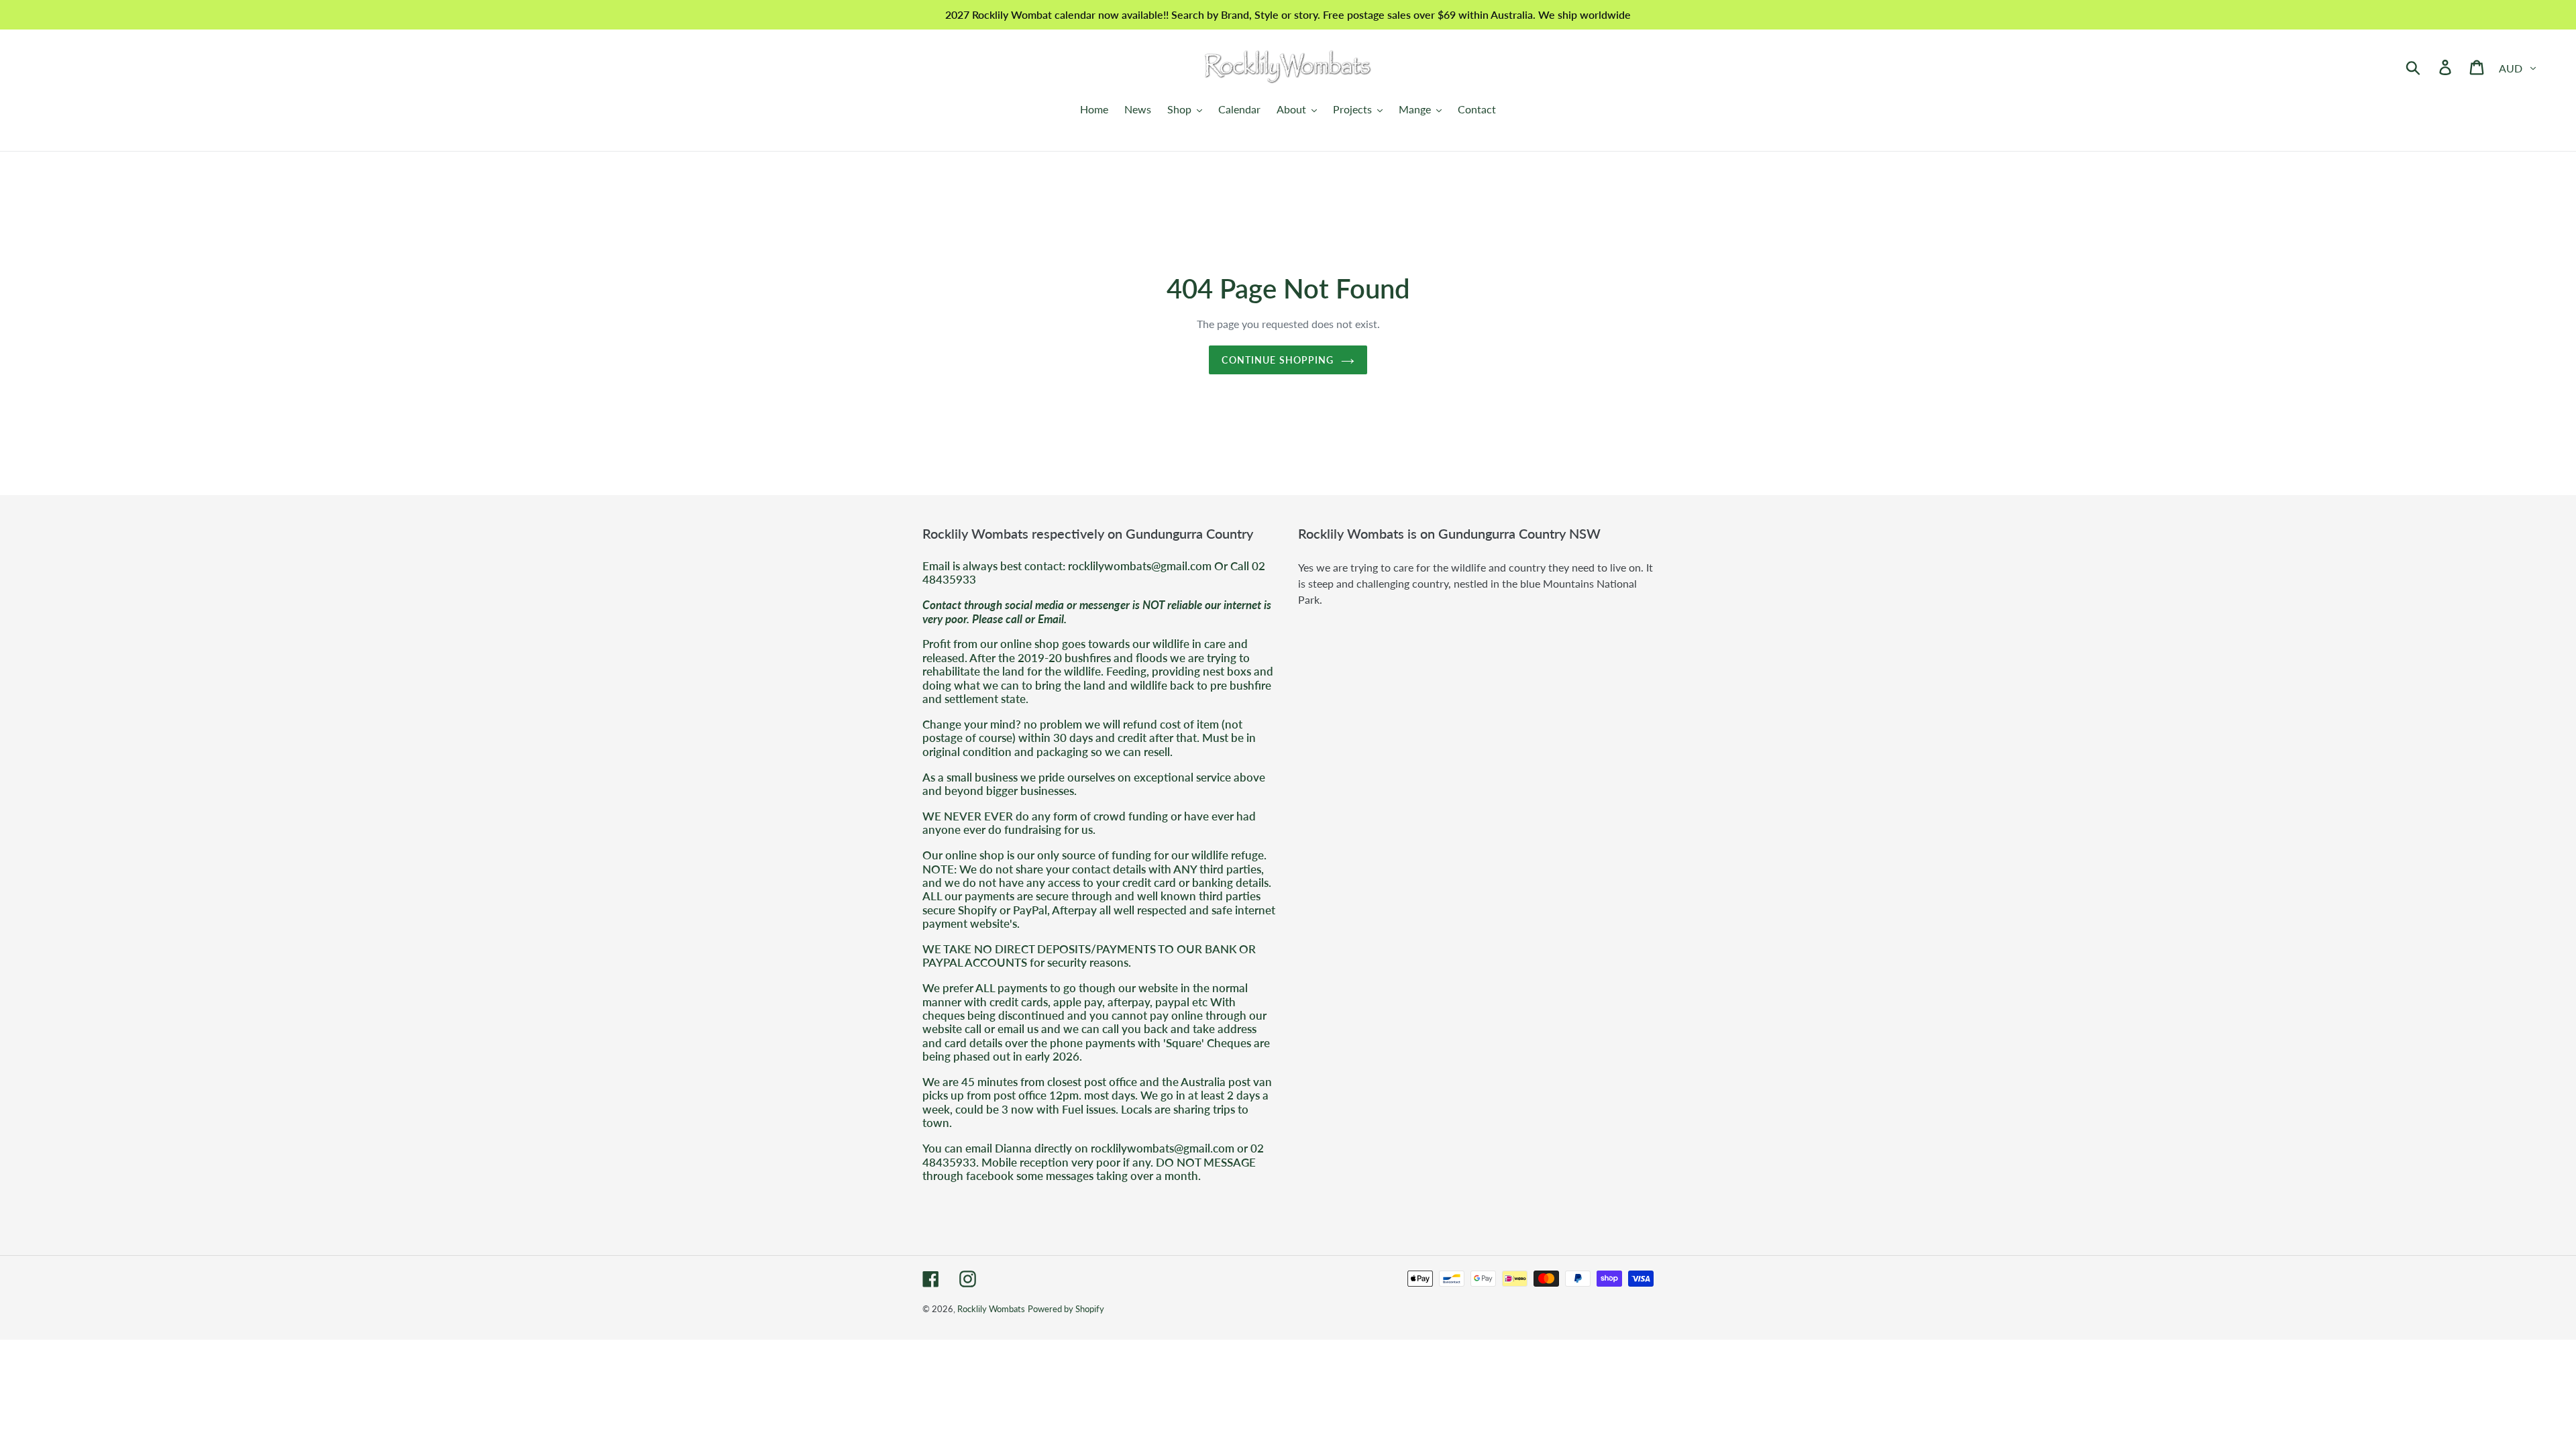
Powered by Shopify (1066, 1309)
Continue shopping (1278, 360)
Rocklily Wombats (991, 1309)
